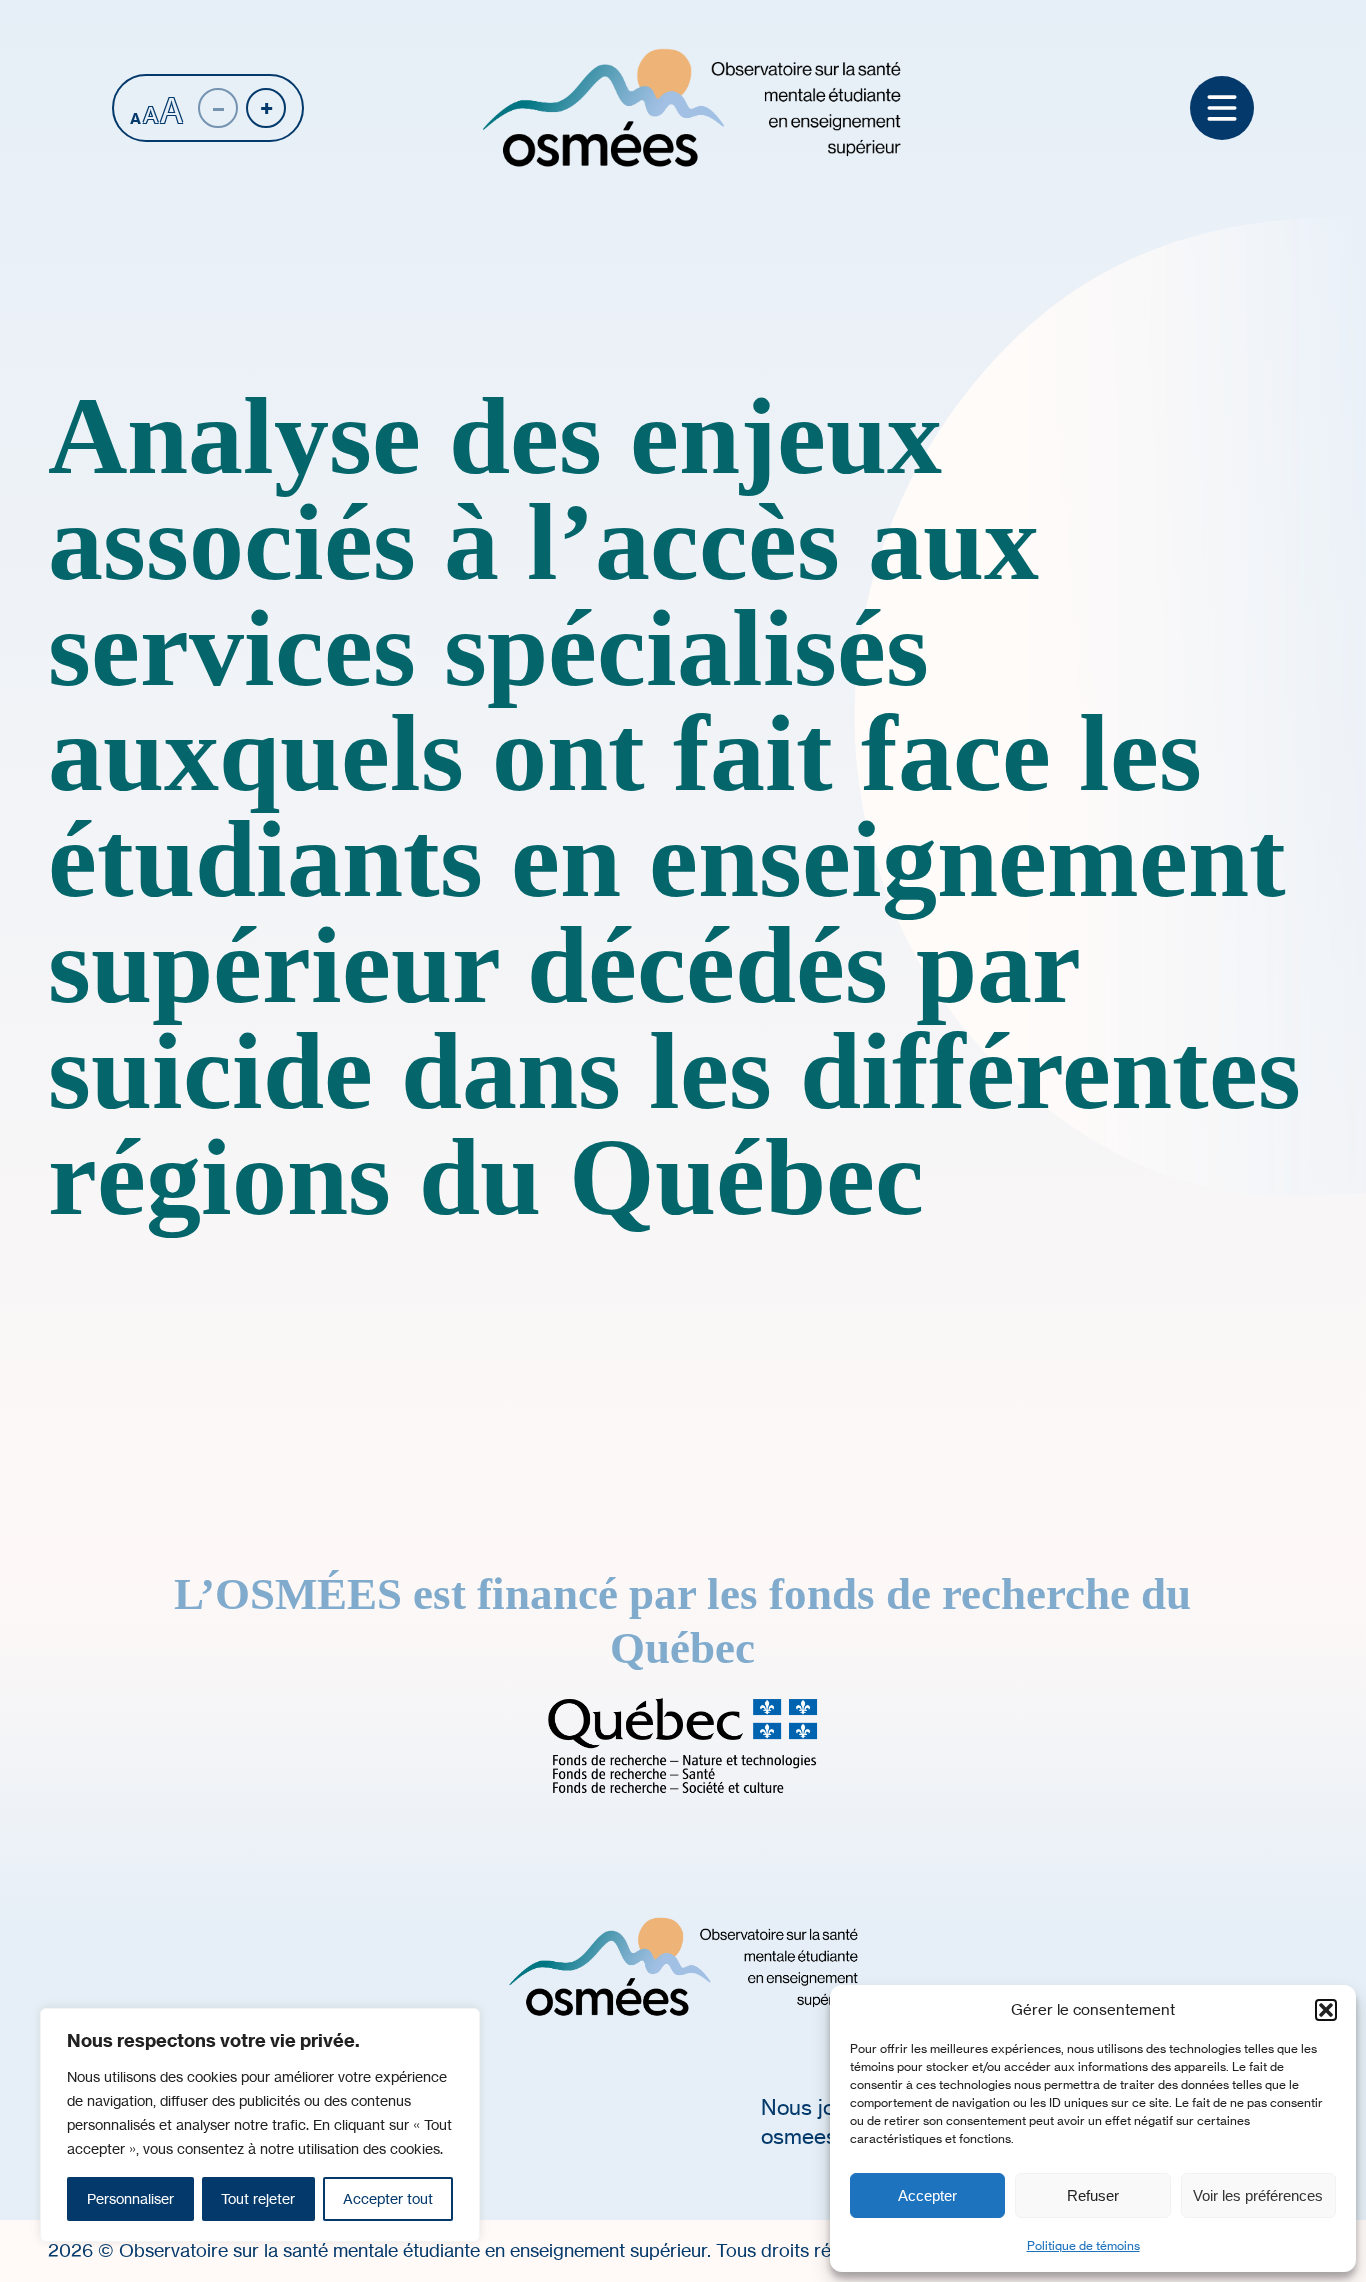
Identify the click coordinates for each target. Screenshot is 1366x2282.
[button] (1326, 2010)
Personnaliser (130, 2198)
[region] (260, 2125)
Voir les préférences (1258, 2195)
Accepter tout (388, 2198)
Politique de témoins (1083, 2245)
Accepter (927, 2195)
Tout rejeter (258, 2198)
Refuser (1093, 2195)
